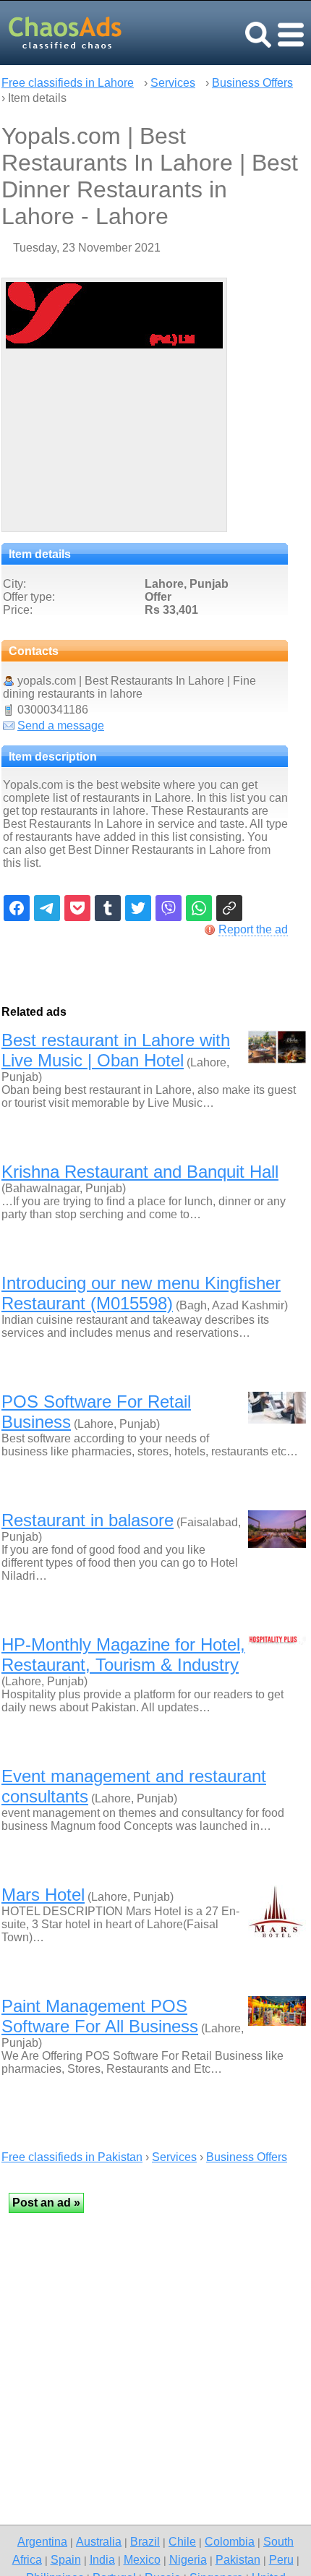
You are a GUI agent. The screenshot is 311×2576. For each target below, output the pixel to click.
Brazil (145, 2541)
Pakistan (238, 2559)
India (102, 2559)
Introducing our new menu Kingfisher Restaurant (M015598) (141, 1293)
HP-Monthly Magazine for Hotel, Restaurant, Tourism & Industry (123, 1655)
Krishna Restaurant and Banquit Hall (140, 1172)
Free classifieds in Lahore (68, 83)
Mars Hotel (43, 1895)
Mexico (142, 2559)
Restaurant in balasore (88, 1520)
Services (173, 83)
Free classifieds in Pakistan (72, 2157)
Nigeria (188, 2559)
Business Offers (252, 83)
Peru (281, 2559)
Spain (66, 2559)
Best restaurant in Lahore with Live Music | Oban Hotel (116, 1050)
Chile (182, 2541)
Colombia (230, 2541)
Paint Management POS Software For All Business (100, 2016)
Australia (99, 2541)
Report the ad (253, 929)
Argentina (42, 2541)
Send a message (61, 726)
